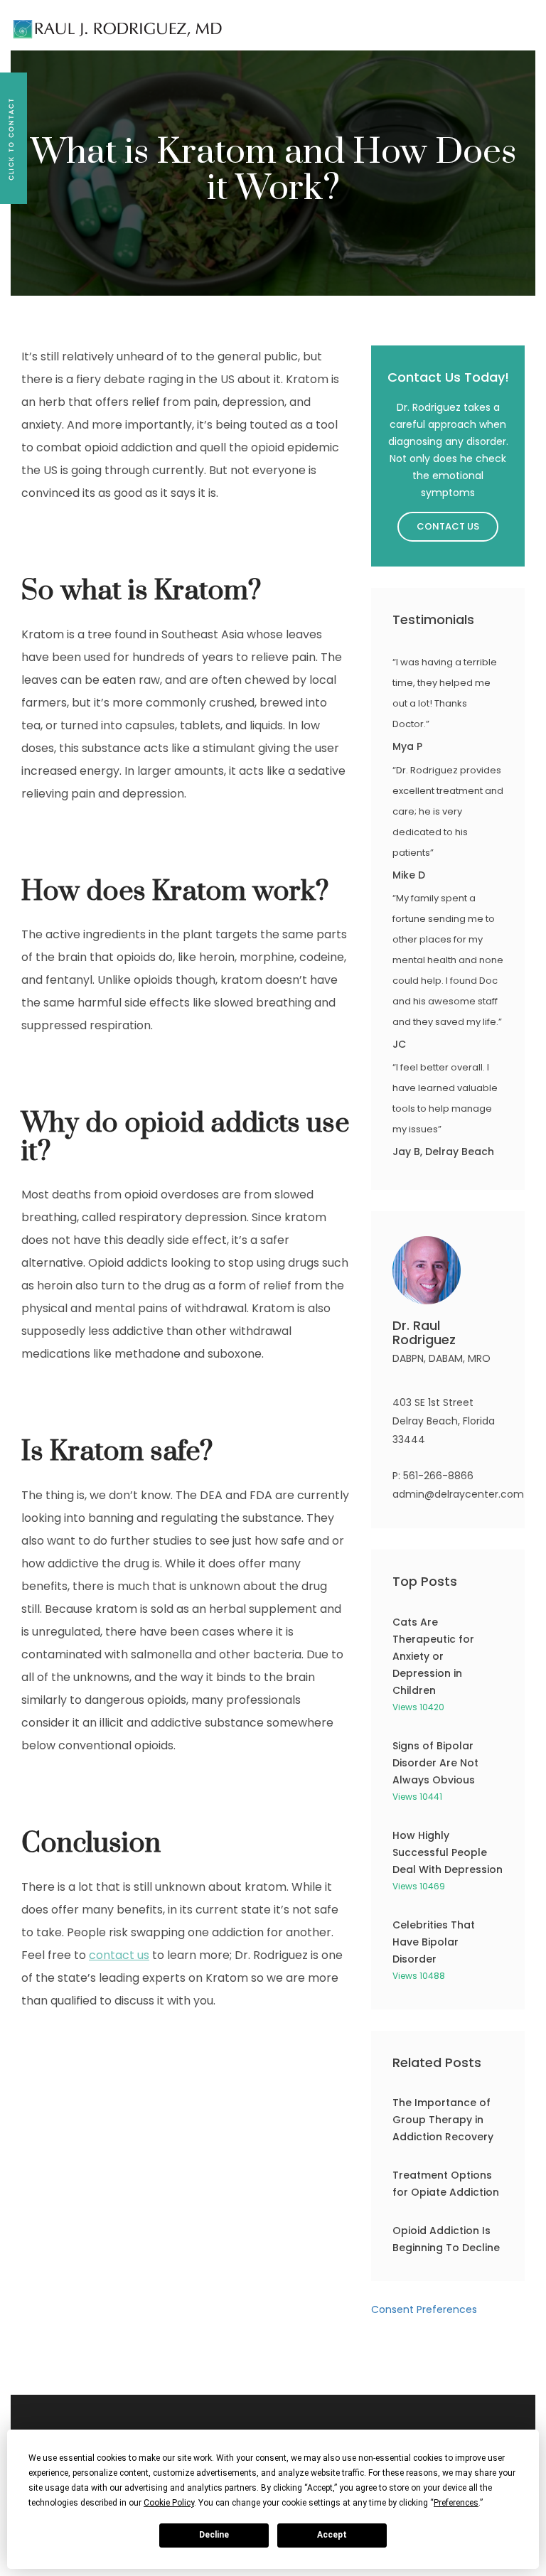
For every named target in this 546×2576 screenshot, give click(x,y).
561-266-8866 (438, 1476)
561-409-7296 (239, 21)
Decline (214, 2535)
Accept (332, 2535)
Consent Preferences (424, 2309)
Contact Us (448, 526)
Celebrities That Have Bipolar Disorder (434, 1942)
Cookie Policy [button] (169, 2503)
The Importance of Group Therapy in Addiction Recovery (443, 2120)
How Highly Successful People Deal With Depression (448, 1852)
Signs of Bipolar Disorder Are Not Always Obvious (435, 1763)
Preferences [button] (456, 2503)
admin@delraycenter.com (458, 1494)
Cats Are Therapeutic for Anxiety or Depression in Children (433, 1656)
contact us (119, 1955)
